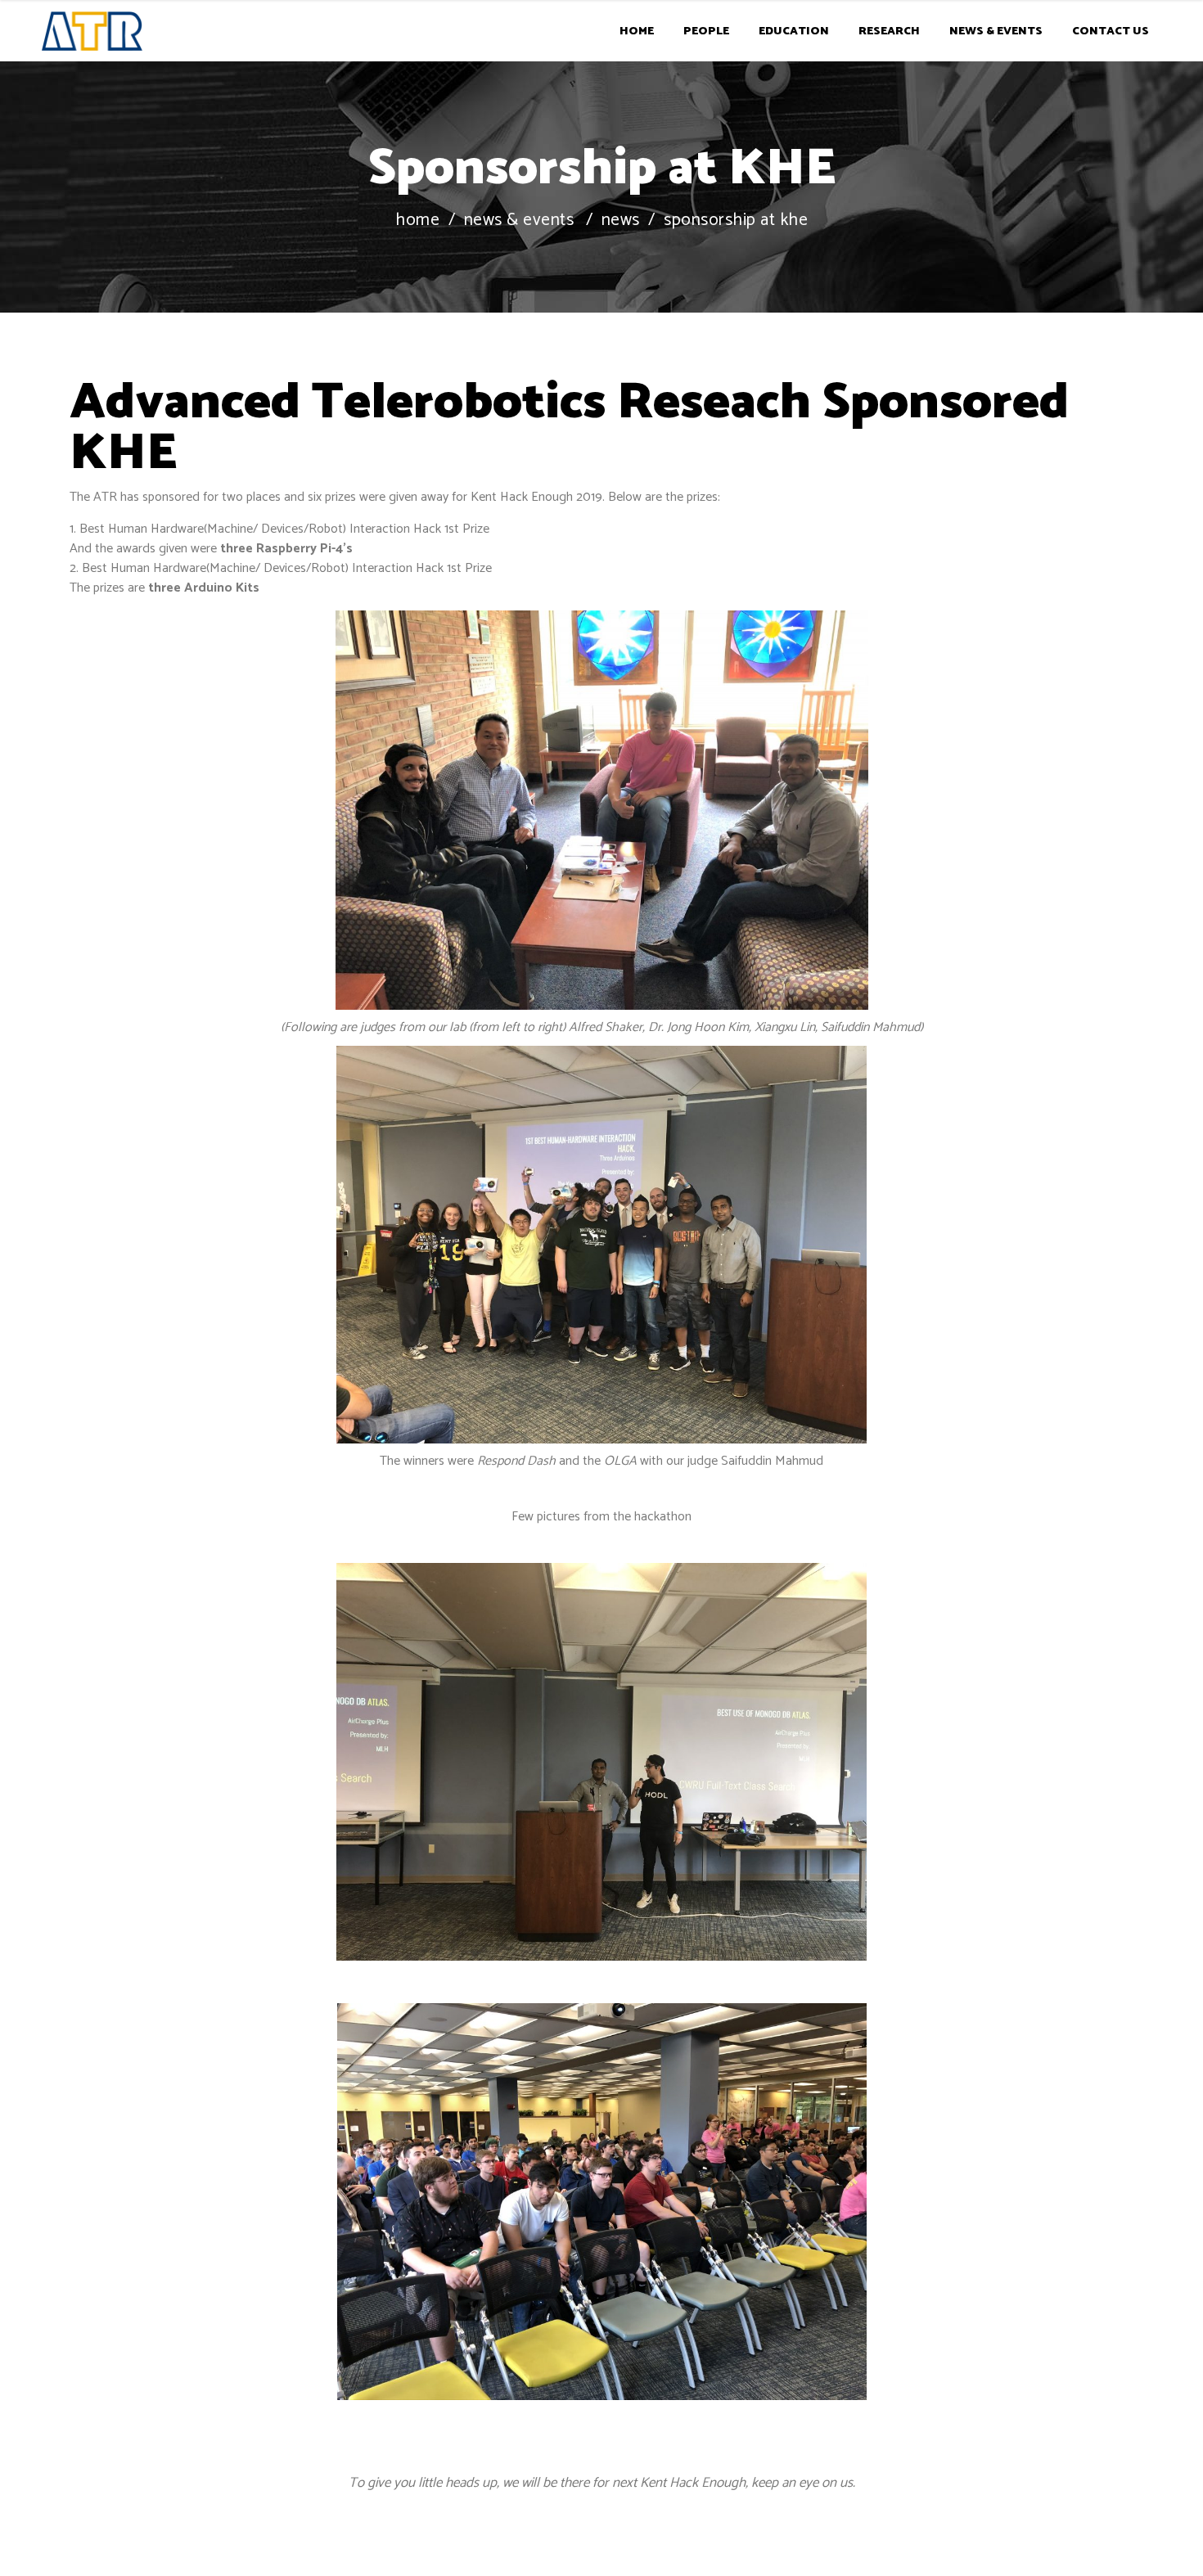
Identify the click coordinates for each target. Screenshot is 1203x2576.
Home (417, 221)
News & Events (519, 221)
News (621, 221)
